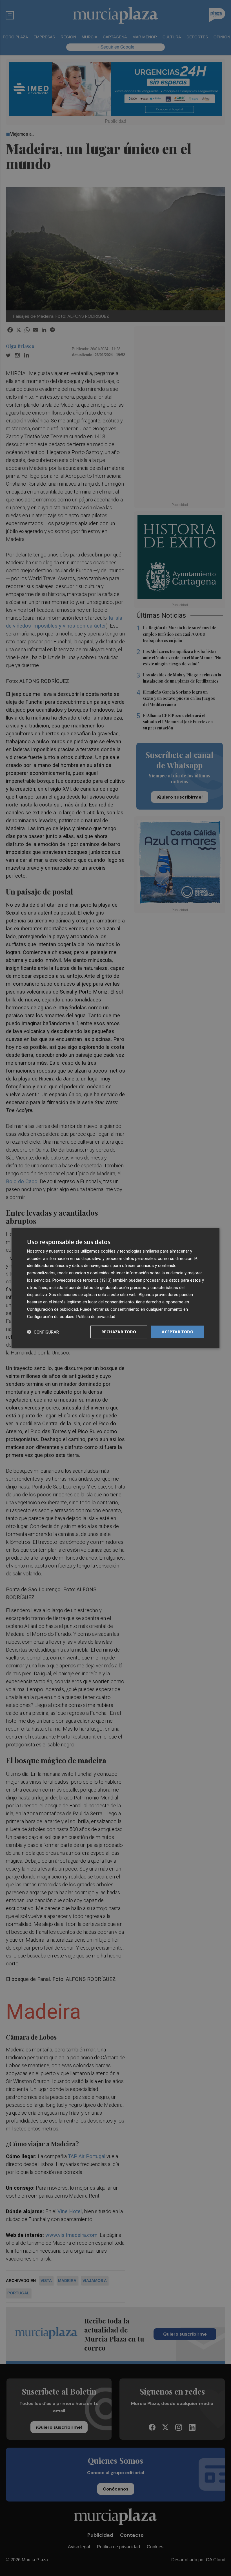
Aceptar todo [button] (177, 1332)
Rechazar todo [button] (119, 1332)
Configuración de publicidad (53, 1309)
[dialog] (115, 1288)
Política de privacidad (96, 1316)
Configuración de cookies (51, 1316)
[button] (43, 1332)
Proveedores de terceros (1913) (82, 1280)
